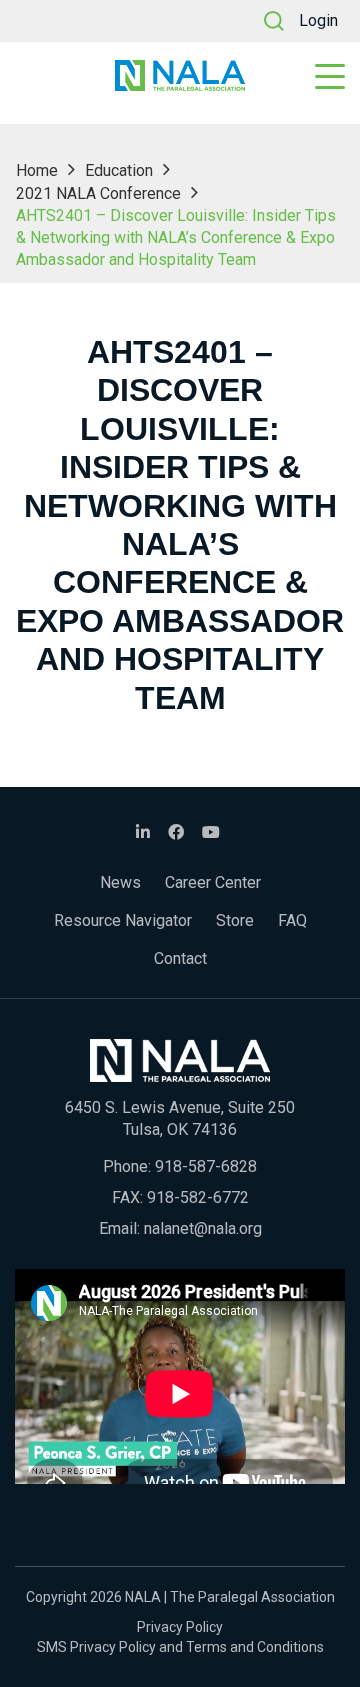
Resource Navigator (123, 920)
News (120, 882)
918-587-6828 (206, 1166)
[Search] (274, 21)
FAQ (292, 920)
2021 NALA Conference (98, 193)
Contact (180, 958)
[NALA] (180, 75)
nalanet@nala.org (203, 1228)
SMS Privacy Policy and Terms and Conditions (180, 1647)
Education (119, 170)
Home (37, 170)
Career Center (213, 882)
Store (235, 920)
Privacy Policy (180, 1627)
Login (318, 20)
